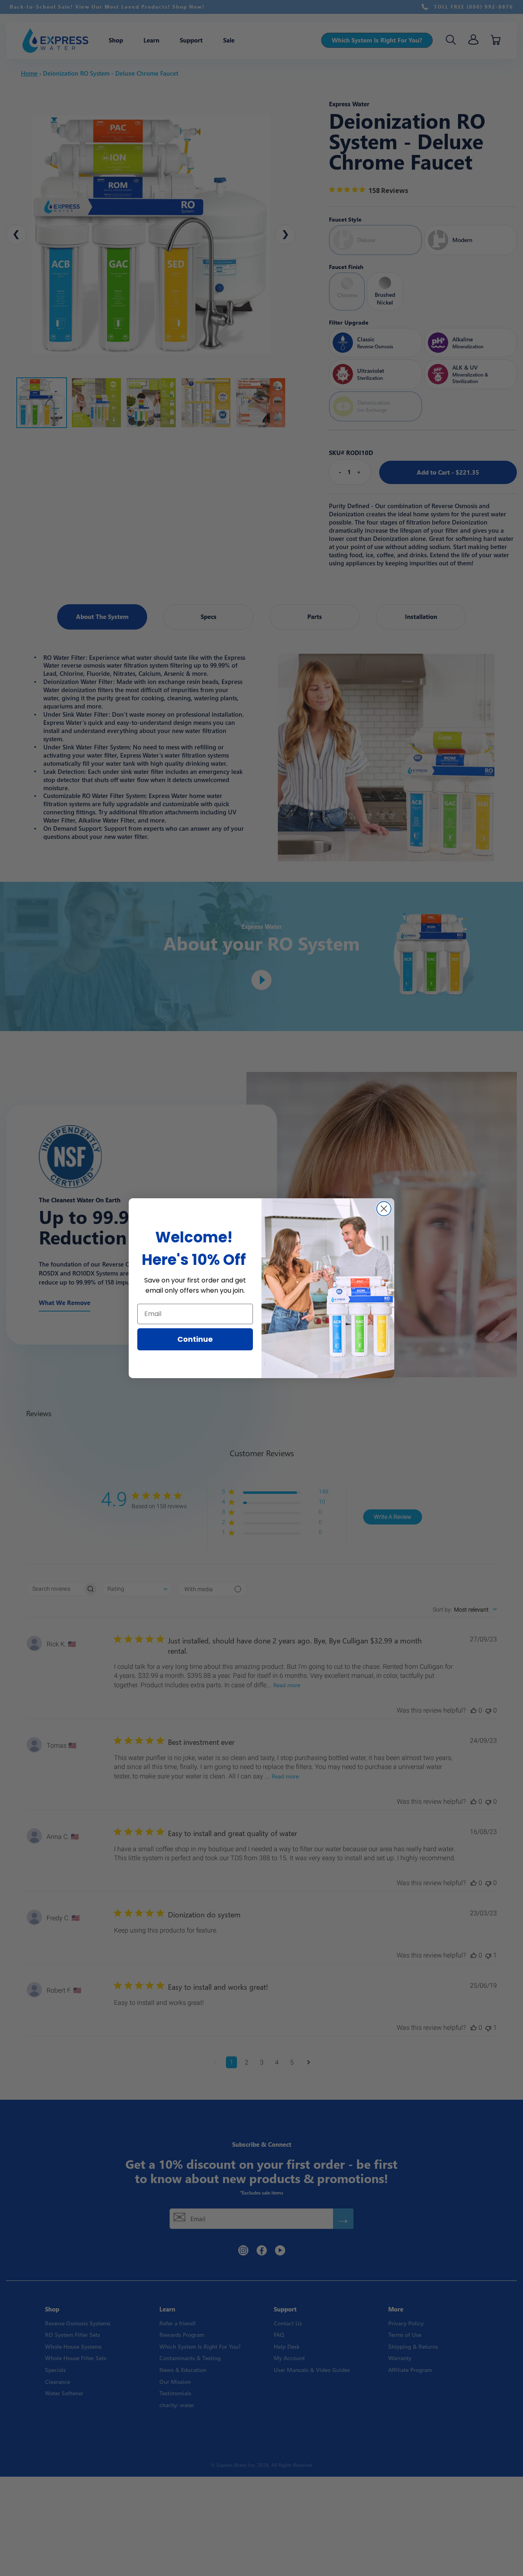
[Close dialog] (384, 1209)
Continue (195, 1339)
